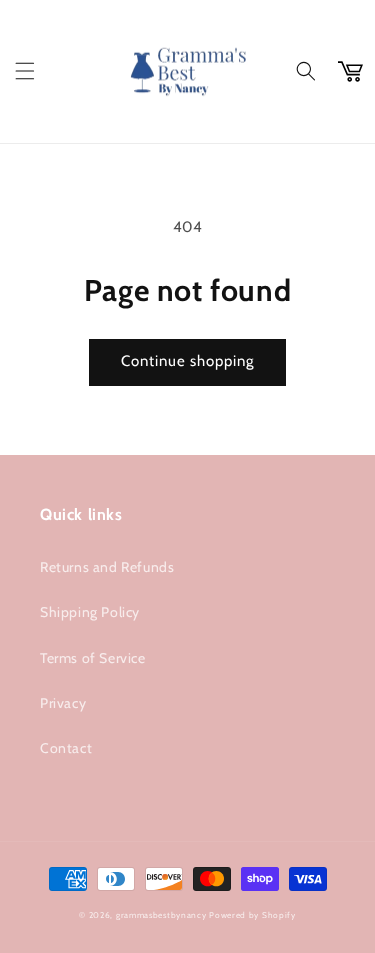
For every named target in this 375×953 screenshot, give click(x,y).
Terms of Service (93, 658)
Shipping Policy (90, 612)
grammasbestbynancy (161, 915)
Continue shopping (187, 361)
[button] (25, 71)
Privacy (63, 703)
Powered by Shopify (252, 915)
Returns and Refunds (107, 567)
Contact (66, 748)
